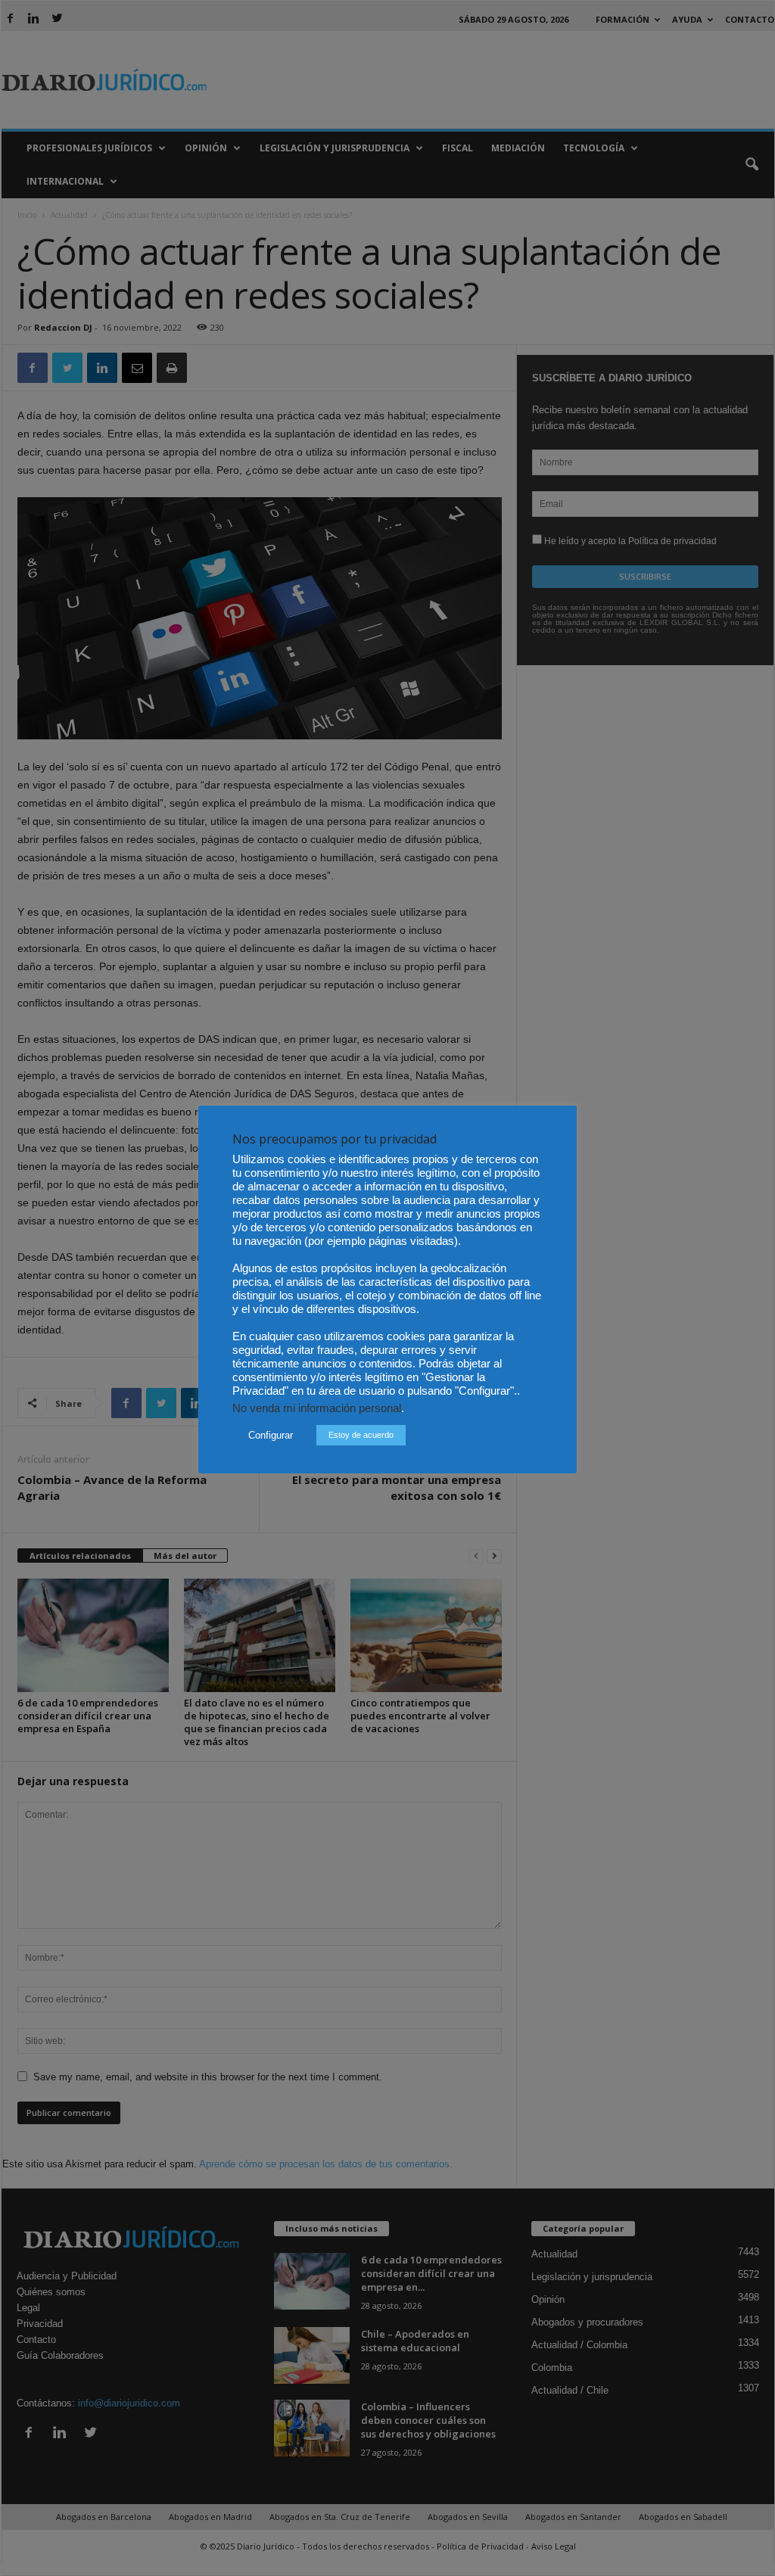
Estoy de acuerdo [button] (361, 1435)
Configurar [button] (271, 1435)
